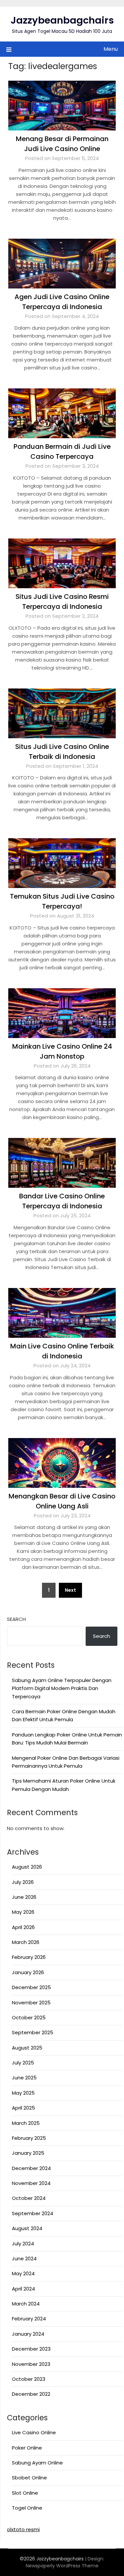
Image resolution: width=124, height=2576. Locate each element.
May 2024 (23, 2273)
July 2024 (23, 2244)
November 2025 (31, 2003)
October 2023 (29, 2379)
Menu (111, 49)
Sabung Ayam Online (37, 2463)
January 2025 (28, 2153)
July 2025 (23, 2063)
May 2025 (23, 2093)
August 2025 (27, 2048)
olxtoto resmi (23, 2529)
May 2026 (23, 1912)
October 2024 (29, 2198)
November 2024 (31, 2183)
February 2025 (29, 2138)
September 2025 (33, 2032)
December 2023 (31, 2349)
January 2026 (28, 1972)
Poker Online (27, 2448)
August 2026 (27, 1867)
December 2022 (31, 2394)
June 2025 (24, 2078)
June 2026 (24, 1897)
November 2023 (31, 2364)
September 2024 (33, 2213)
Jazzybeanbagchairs (62, 20)
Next (70, 1590)
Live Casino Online (34, 2432)
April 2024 (23, 2289)
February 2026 (29, 1957)
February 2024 (29, 2319)
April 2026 (23, 1927)
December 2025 (31, 1987)
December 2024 (31, 2168)
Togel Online (27, 2508)
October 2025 (29, 2017)
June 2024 (24, 2258)
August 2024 (27, 2228)
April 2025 (23, 2108)
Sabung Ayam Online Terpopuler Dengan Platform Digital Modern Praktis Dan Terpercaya (62, 1688)
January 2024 (28, 2334)
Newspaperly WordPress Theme (62, 2566)
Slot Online (25, 2493)
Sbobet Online (29, 2478)
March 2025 (26, 2123)
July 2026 (23, 1882)
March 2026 (26, 1942)
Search (16, 1619)
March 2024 (26, 2304)
